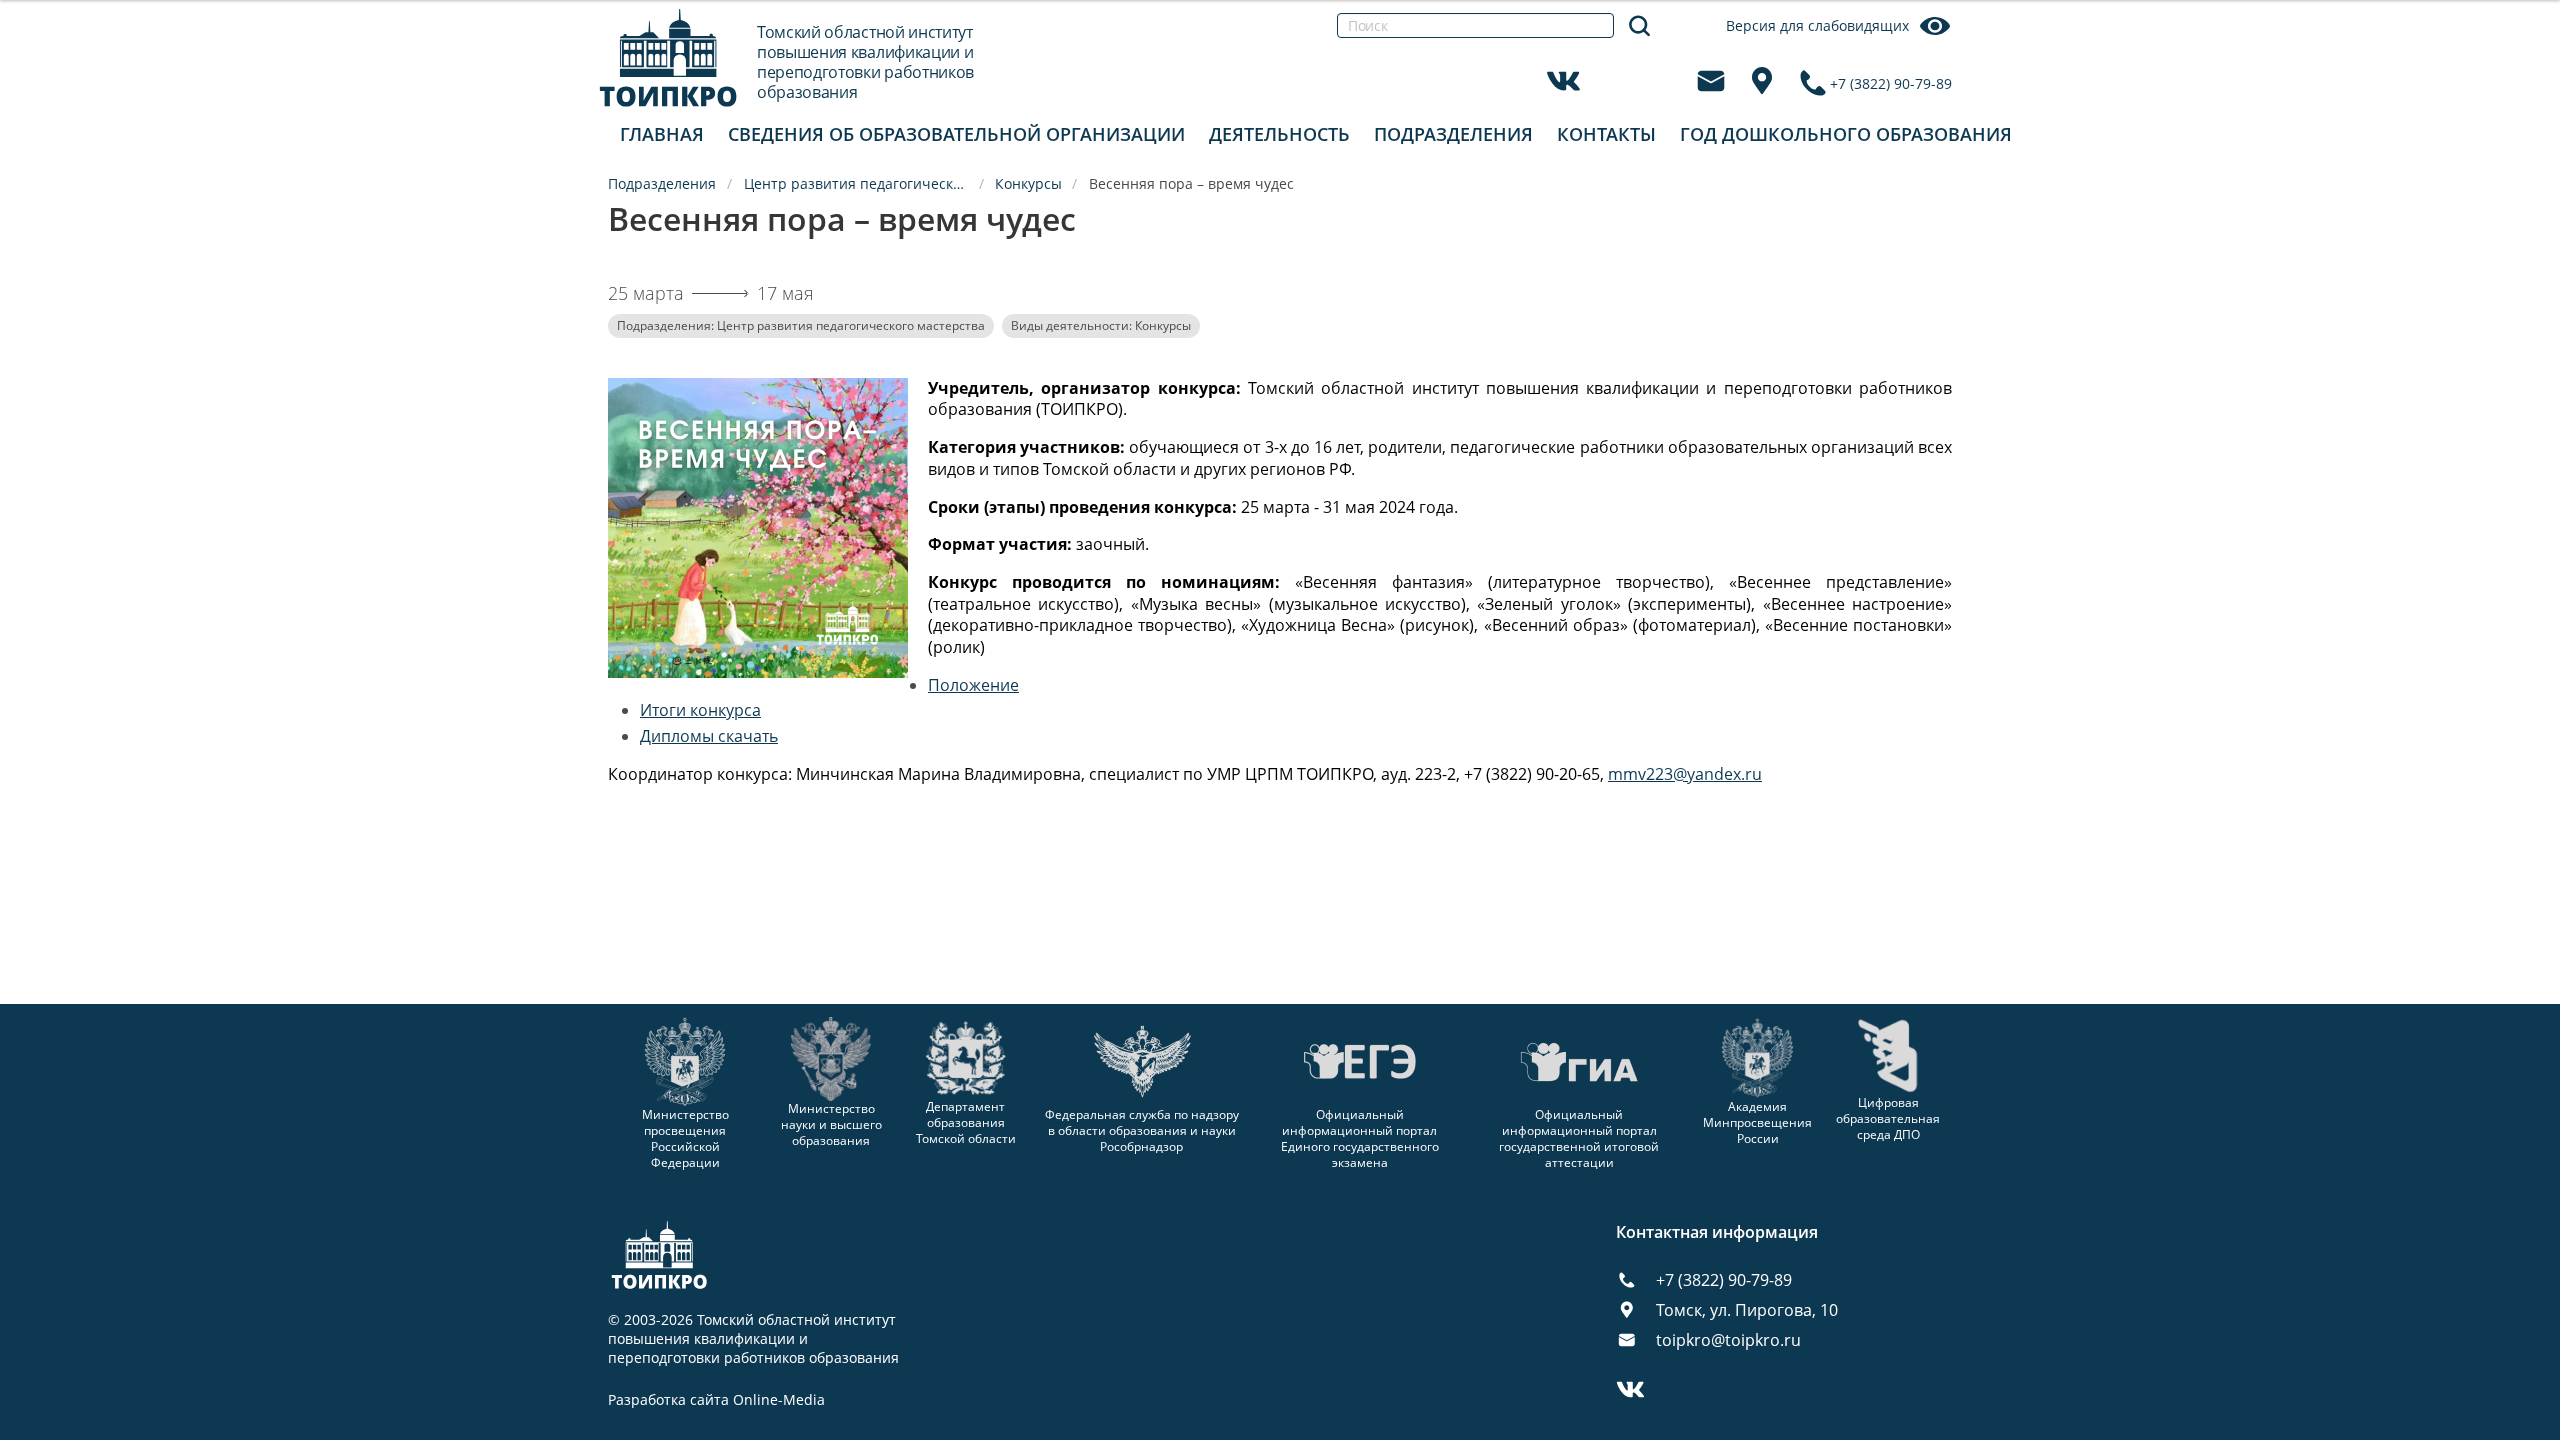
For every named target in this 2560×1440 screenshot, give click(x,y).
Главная (662, 134)
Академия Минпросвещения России (1757, 1122)
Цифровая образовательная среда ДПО (1888, 1118)
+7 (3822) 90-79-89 (1891, 83)
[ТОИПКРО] (668, 57)
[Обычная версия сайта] (2520, 40)
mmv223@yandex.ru (1685, 774)
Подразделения (1453, 134)
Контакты (1606, 134)
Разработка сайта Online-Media (716, 1400)
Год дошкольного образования (1846, 134)
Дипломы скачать (709, 736)
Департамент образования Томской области (966, 1122)
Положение (973, 685)
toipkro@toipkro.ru (1728, 1340)
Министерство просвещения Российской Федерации (685, 1138)
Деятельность (1279, 134)
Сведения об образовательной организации (956, 134)
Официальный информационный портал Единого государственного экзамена (1360, 1138)
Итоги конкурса (700, 710)
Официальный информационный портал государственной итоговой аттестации (1579, 1138)
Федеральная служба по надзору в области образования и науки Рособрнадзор (1142, 1130)
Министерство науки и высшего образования (831, 1124)
